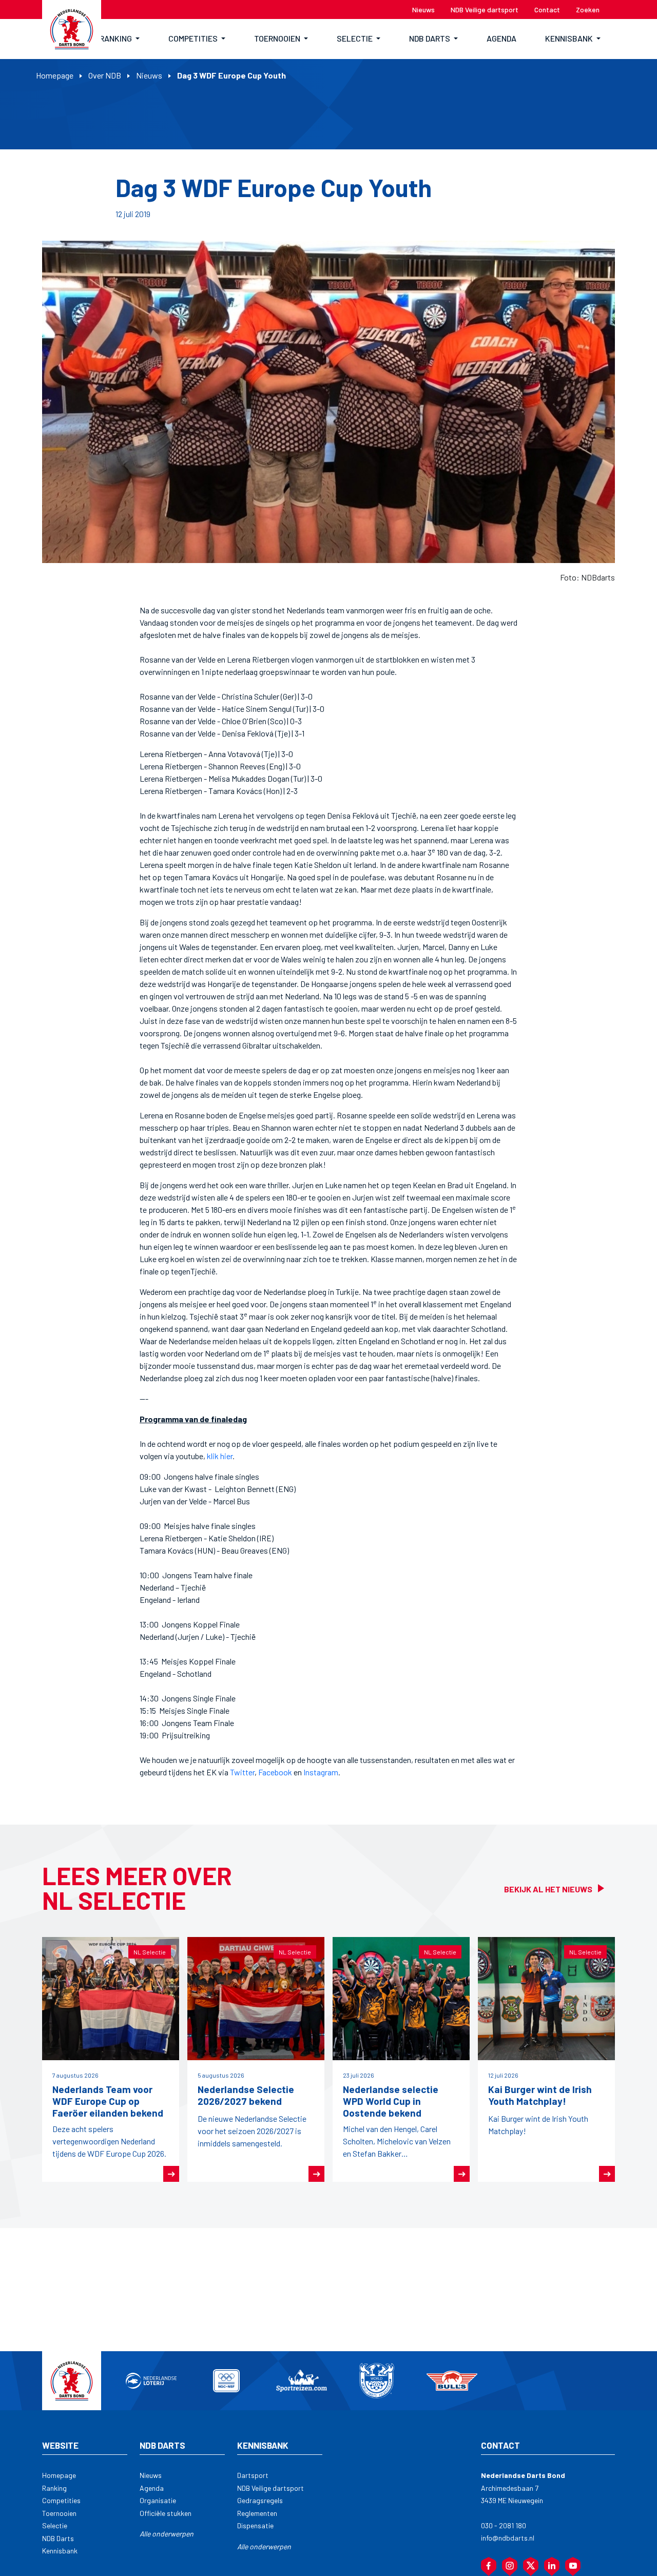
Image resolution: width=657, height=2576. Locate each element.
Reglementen (257, 2513)
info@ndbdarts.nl (508, 2538)
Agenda (152, 2488)
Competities (61, 2500)
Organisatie (158, 2500)
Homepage (55, 75)
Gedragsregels (260, 2500)
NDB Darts (58, 2538)
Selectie (55, 2525)
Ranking (54, 2488)
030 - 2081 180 (504, 2525)
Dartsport (253, 2475)
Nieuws (149, 75)
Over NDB (105, 75)
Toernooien (59, 2513)
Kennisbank (60, 2551)
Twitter (242, 1772)
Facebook (275, 1772)
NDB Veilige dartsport (270, 2488)
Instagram (321, 1772)
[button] (120, 39)
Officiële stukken (166, 2513)
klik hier (220, 1456)
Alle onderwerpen (167, 2534)
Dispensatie (255, 2525)
